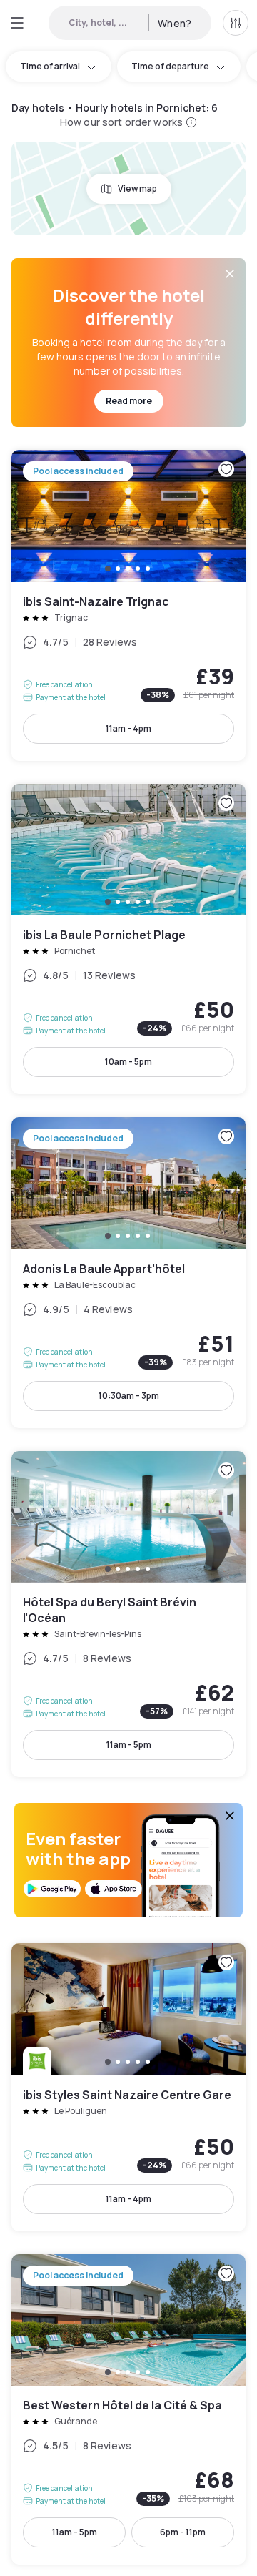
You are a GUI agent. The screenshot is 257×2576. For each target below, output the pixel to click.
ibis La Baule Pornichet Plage (128, 939)
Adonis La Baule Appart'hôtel (128, 1273)
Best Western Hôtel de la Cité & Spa (128, 2410)
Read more (129, 401)
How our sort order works (121, 122)
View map (137, 188)
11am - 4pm (128, 728)
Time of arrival (50, 66)
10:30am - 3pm (129, 1396)
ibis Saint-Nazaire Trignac (128, 605)
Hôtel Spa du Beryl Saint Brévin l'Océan (128, 1614)
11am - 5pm (129, 1745)
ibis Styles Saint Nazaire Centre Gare (128, 2087)
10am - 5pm (128, 1062)
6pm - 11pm (183, 2532)
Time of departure (170, 66)
